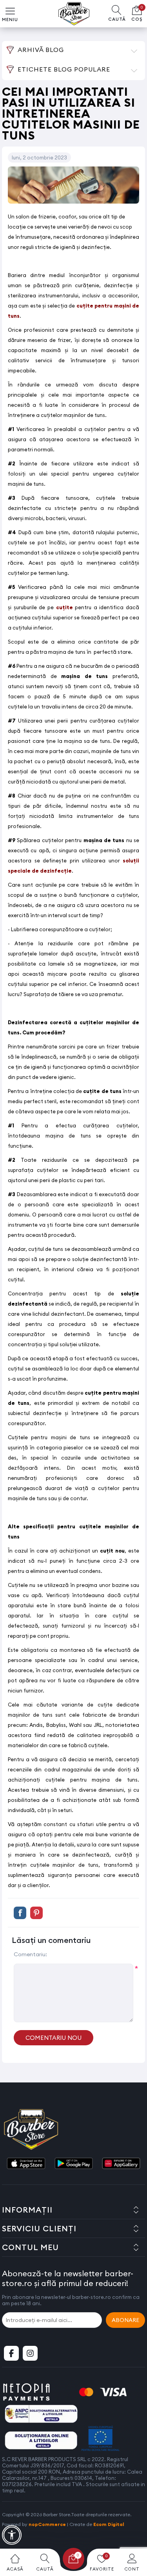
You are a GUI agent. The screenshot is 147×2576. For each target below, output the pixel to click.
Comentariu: (30, 1954)
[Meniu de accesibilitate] (12, 2535)
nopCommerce (47, 2524)
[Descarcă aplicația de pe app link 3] (121, 2164)
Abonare (125, 2320)
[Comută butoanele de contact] (133, 2533)
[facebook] (11, 2353)
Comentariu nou (54, 2038)
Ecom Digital (109, 2524)
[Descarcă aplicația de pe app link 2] (74, 2164)
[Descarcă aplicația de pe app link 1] (26, 2164)
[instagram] (30, 2353)
